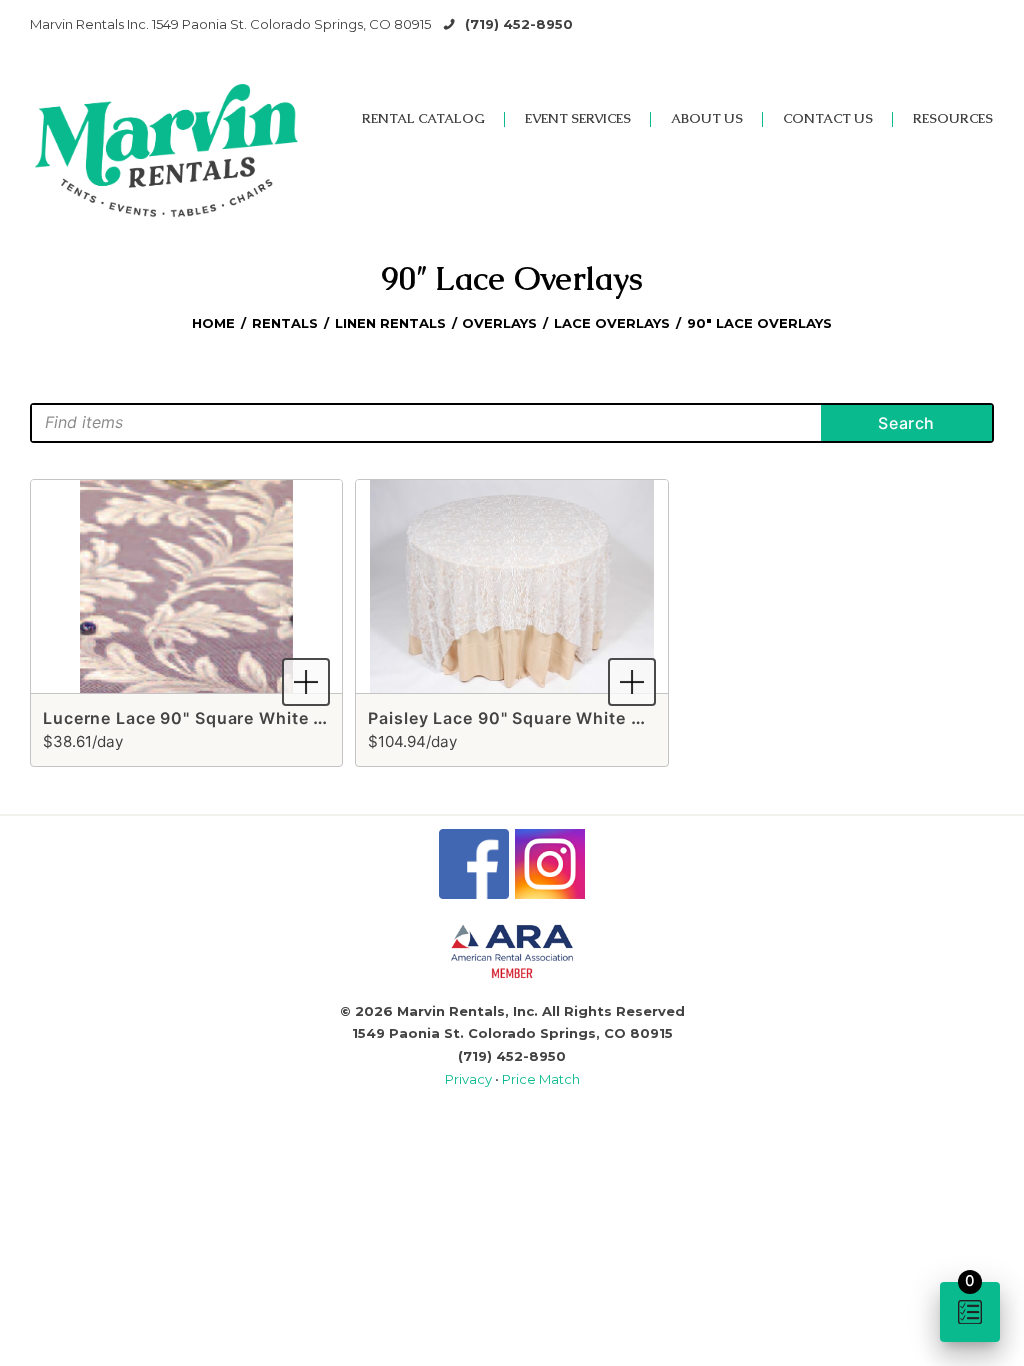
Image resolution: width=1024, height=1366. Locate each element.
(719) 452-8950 (519, 24)
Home (213, 323)
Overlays (499, 323)
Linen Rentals (390, 323)
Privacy (470, 1079)
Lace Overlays (612, 323)
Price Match (541, 1079)
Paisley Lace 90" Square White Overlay (531, 718)
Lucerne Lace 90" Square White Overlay (210, 718)
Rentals (285, 323)
